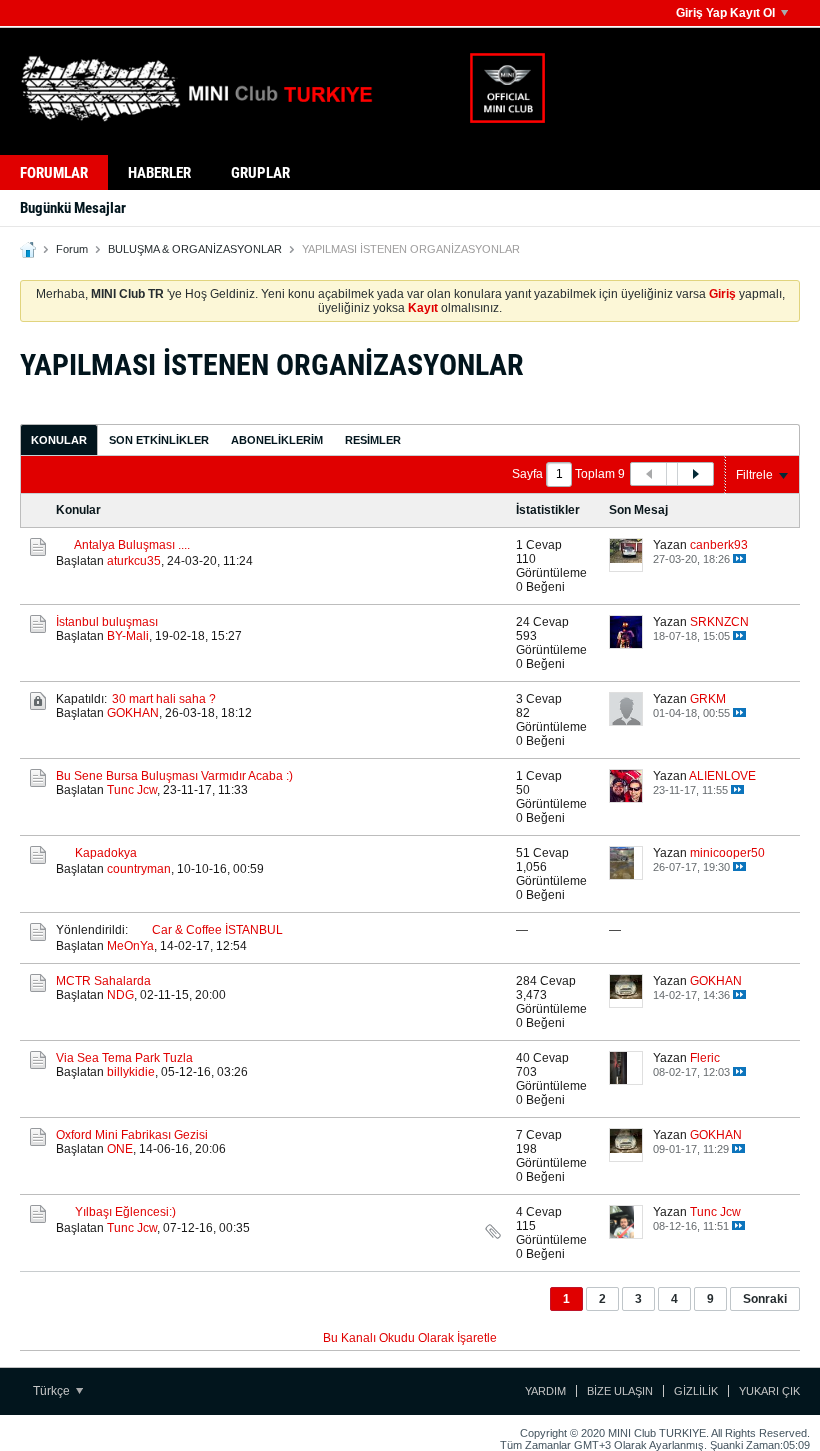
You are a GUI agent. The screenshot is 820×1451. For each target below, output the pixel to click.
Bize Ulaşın (620, 1391)
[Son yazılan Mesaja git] (739, 558)
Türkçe (53, 1391)
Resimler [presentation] (373, 440)
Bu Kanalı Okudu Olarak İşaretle (410, 1338)
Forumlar (54, 173)
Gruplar (260, 173)
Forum (72, 249)
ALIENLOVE (722, 776)
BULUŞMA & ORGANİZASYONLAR (195, 249)
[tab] (59, 439)
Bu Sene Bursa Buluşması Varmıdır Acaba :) (174, 776)
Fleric (705, 1058)
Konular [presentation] (59, 440)
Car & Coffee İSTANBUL (217, 930)
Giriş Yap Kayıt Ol (725, 13)
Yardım (545, 1391)
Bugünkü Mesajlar (73, 208)
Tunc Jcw (132, 790)
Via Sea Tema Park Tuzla (124, 1058)
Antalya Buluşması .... (132, 545)
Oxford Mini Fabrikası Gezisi (132, 1135)
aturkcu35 (134, 561)
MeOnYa (130, 946)
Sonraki (765, 1299)
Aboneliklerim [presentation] (277, 440)
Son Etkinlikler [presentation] (159, 440)
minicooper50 (727, 853)
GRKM (708, 699)
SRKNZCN (719, 622)
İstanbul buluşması (107, 622)
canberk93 (719, 545)
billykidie (131, 1072)
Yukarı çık (769, 1391)
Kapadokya (106, 853)
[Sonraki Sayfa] (695, 474)
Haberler (159, 173)
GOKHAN (133, 713)
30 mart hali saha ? (164, 699)
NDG (120, 995)
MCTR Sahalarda (103, 981)
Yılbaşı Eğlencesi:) (125, 1212)
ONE (120, 1149)
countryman (139, 869)
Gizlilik (696, 1391)
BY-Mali (128, 636)
